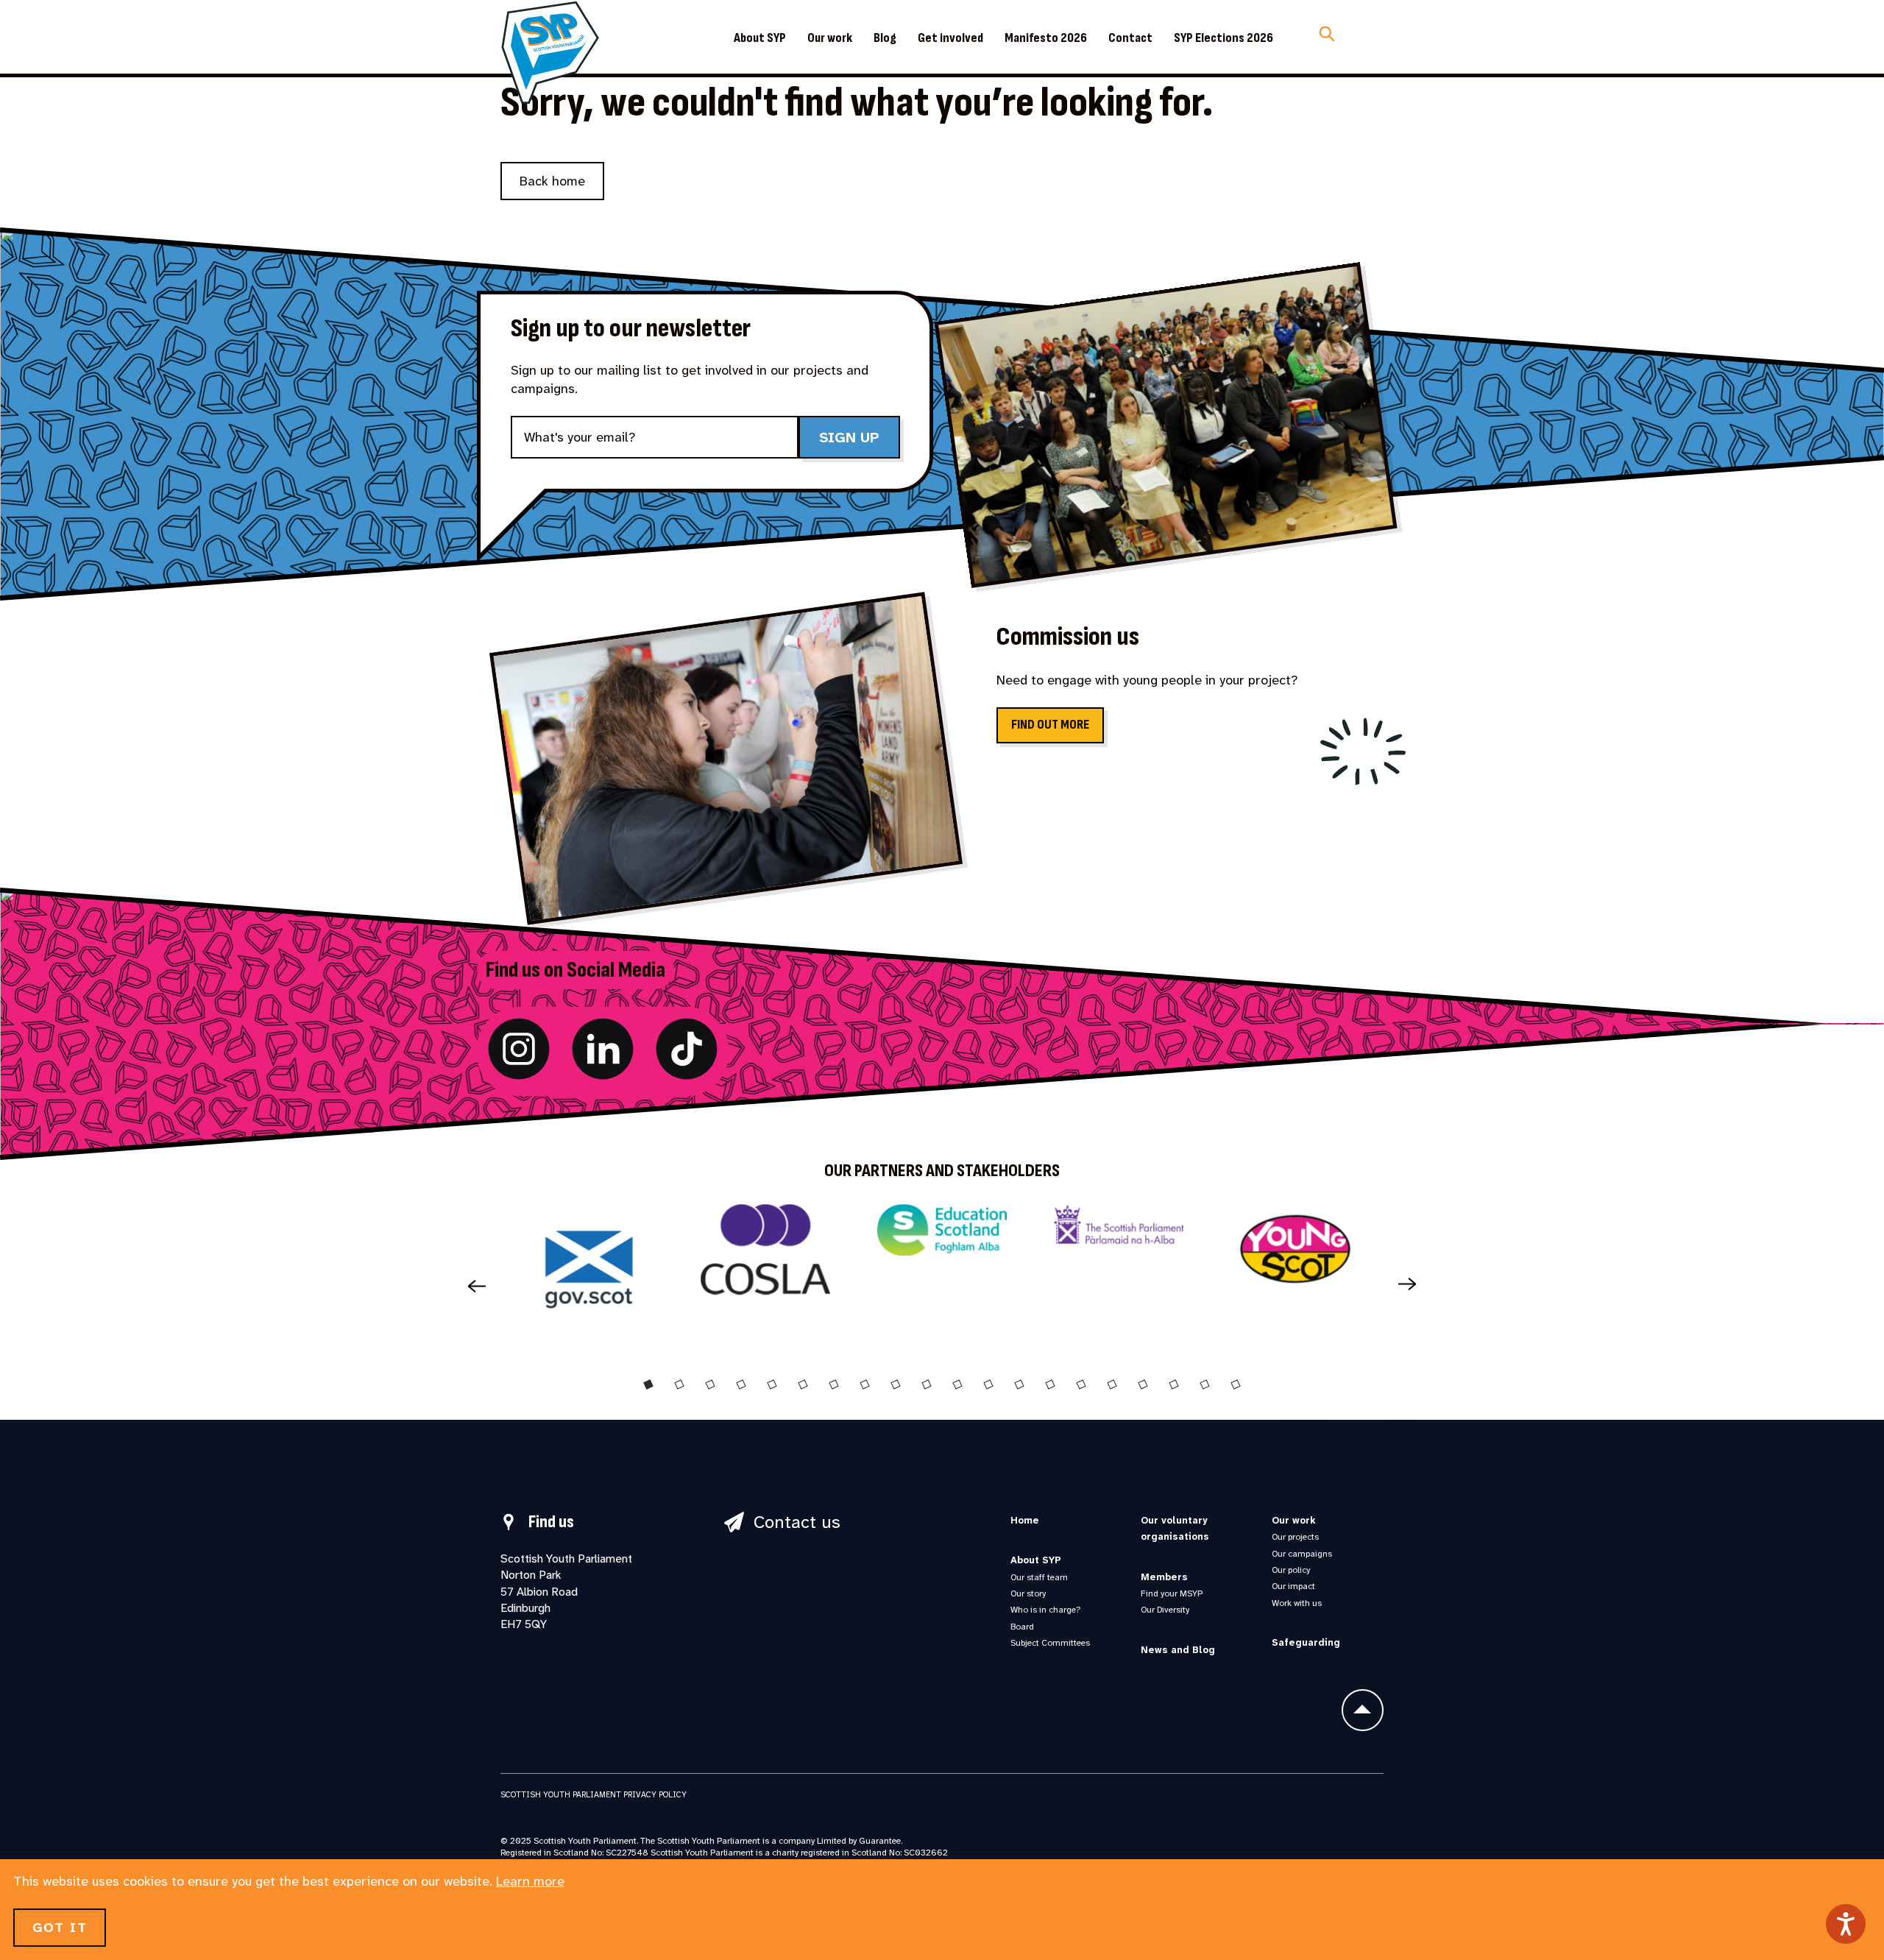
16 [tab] (1112, 1384)
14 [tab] (1050, 1384)
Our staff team (1039, 1577)
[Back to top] (1363, 1710)
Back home (552, 181)
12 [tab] (988, 1384)
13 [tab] (1019, 1384)
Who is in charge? (1045, 1610)
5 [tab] (772, 1384)
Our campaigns (1302, 1554)
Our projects (1295, 1537)
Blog (885, 38)
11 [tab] (957, 1384)
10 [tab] (927, 1384)
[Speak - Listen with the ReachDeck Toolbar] (1846, 1924)
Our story (1028, 1593)
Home (1025, 1520)
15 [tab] (1081, 1384)
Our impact (1293, 1586)
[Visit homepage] (550, 52)
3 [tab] (710, 1384)
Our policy (1291, 1570)
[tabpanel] (589, 1275)
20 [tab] (1236, 1384)
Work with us (1297, 1603)
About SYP (760, 38)
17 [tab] (1143, 1384)
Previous (471, 1285)
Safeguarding (1306, 1642)
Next (1413, 1285)
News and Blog (1178, 1650)
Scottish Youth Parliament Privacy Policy (594, 1794)
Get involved (950, 38)
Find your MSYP (1172, 1593)
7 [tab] (834, 1384)
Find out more (1050, 725)
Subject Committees (1050, 1643)
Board (1022, 1627)
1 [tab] (648, 1384)
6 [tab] (803, 1384)
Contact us (797, 1522)
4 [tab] (741, 1384)
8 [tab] (865, 1384)
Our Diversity (1165, 1610)
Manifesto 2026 (1046, 38)
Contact (1130, 38)
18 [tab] (1174, 1384)
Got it (60, 1928)
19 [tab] (1205, 1384)
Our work (830, 38)
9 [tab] (896, 1384)
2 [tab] (679, 1384)
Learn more (530, 1881)
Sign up (849, 437)
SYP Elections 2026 (1223, 38)
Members (1164, 1577)
